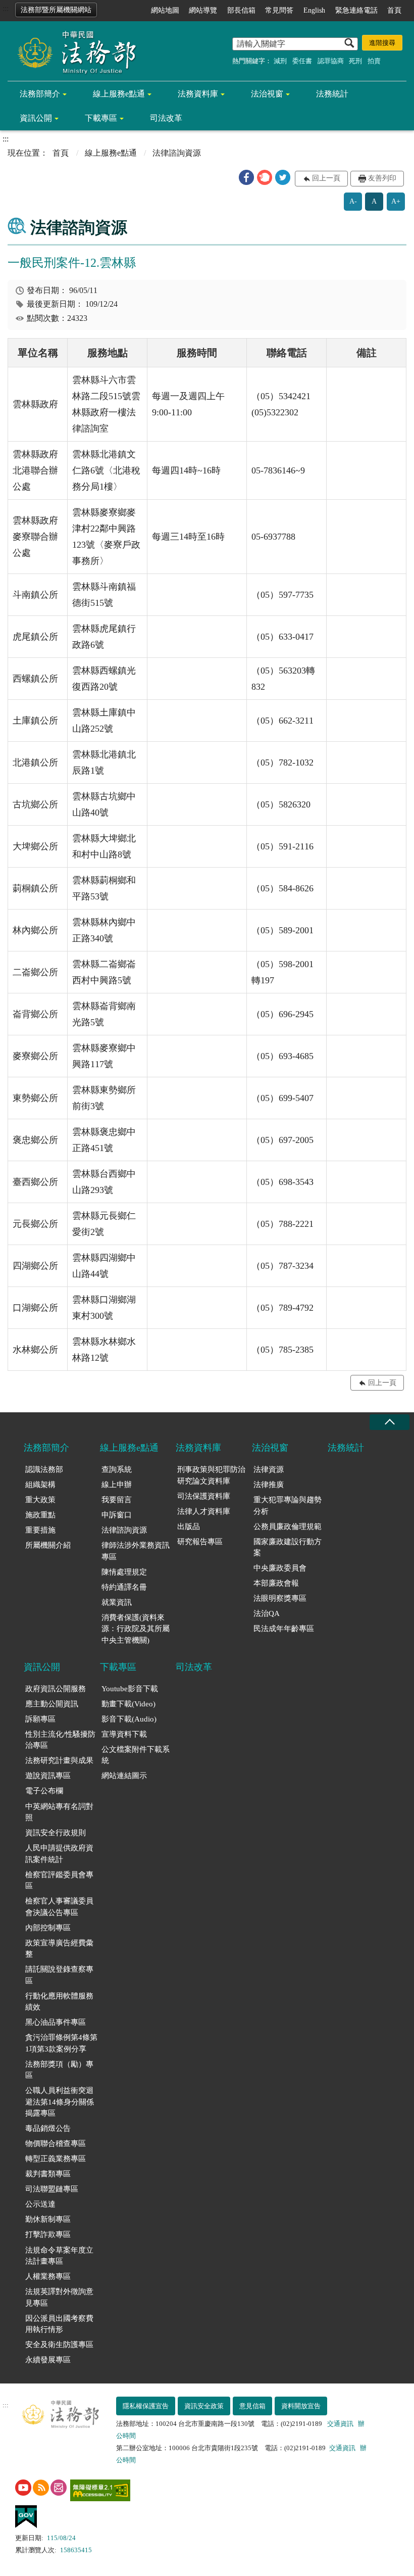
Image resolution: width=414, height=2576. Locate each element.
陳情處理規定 (124, 1572)
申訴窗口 (117, 1515)
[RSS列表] (41, 2488)
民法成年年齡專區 (284, 1629)
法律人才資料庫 (204, 1511)
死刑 (355, 61)
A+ (396, 201)
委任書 (302, 61)
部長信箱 (241, 10)
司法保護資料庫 (204, 1496)
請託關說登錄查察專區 (59, 1975)
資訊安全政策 (204, 2406)
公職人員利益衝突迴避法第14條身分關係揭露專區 (60, 2102)
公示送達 (40, 2204)
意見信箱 (252, 2406)
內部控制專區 (48, 1928)
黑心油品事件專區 (56, 2022)
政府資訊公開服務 (56, 1689)
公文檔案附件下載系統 (136, 1755)
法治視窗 (267, 94)
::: (6, 8)
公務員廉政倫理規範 (288, 1526)
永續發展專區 (48, 2360)
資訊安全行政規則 (56, 1833)
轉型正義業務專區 (56, 2159)
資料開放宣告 (301, 2406)
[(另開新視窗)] (23, 2488)
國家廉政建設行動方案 (288, 1547)
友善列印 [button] (382, 178)
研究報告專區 (200, 1542)
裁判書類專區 (48, 2174)
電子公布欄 (44, 1791)
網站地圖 (165, 10)
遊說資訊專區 (48, 1776)
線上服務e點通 (119, 94)
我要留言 (117, 1500)
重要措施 (40, 1530)
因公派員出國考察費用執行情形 (59, 2324)
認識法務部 (44, 1469)
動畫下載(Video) (128, 1704)
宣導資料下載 (124, 1734)
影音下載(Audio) (129, 1719)
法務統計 (332, 94)
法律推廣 (269, 1485)
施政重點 (40, 1515)
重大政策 (40, 1500)
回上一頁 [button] (326, 178)
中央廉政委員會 (280, 1568)
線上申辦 (117, 1485)
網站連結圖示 (124, 1776)
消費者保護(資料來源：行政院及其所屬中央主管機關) (136, 1629)
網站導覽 (203, 10)
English (314, 10)
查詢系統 (117, 1469)
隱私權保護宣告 (146, 2406)
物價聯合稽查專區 (56, 2143)
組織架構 (40, 1485)
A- (353, 201)
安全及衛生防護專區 (59, 2345)
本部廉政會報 (276, 1583)
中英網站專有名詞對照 (59, 1812)
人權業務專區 (48, 2276)
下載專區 (101, 118)
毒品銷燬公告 (48, 2128)
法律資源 (269, 1469)
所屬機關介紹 (48, 1545)
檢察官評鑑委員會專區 (59, 1880)
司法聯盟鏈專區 (52, 2189)
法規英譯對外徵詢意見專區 (59, 2297)
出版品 (189, 1526)
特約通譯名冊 (124, 1587)
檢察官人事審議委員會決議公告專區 (59, 1907)
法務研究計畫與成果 (59, 1760)
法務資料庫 (198, 94)
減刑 (280, 61)
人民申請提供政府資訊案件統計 (59, 1854)
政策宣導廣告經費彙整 (59, 1949)
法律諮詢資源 (124, 1530)
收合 (389, 1422)
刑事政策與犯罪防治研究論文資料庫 (211, 1475)
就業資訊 (117, 1602)
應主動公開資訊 (52, 1704)
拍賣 (374, 61)
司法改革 (166, 118)
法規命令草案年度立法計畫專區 (59, 2256)
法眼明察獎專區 (280, 1598)
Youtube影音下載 (130, 1689)
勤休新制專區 (48, 2219)
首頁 (394, 10)
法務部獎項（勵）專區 (59, 2070)
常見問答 (279, 10)
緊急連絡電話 (356, 10)
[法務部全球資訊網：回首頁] (73, 52)
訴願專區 (40, 1719)
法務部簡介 (40, 94)
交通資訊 (340, 2424)
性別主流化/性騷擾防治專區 (60, 1740)
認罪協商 (331, 61)
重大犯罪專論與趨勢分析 (288, 1506)
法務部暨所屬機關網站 (56, 10)
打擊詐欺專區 (48, 2234)
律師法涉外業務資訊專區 (136, 1551)
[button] (246, 177)
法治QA (267, 1613)
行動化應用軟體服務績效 (59, 2002)
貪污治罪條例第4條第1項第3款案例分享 (61, 2043)
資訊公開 (36, 118)
